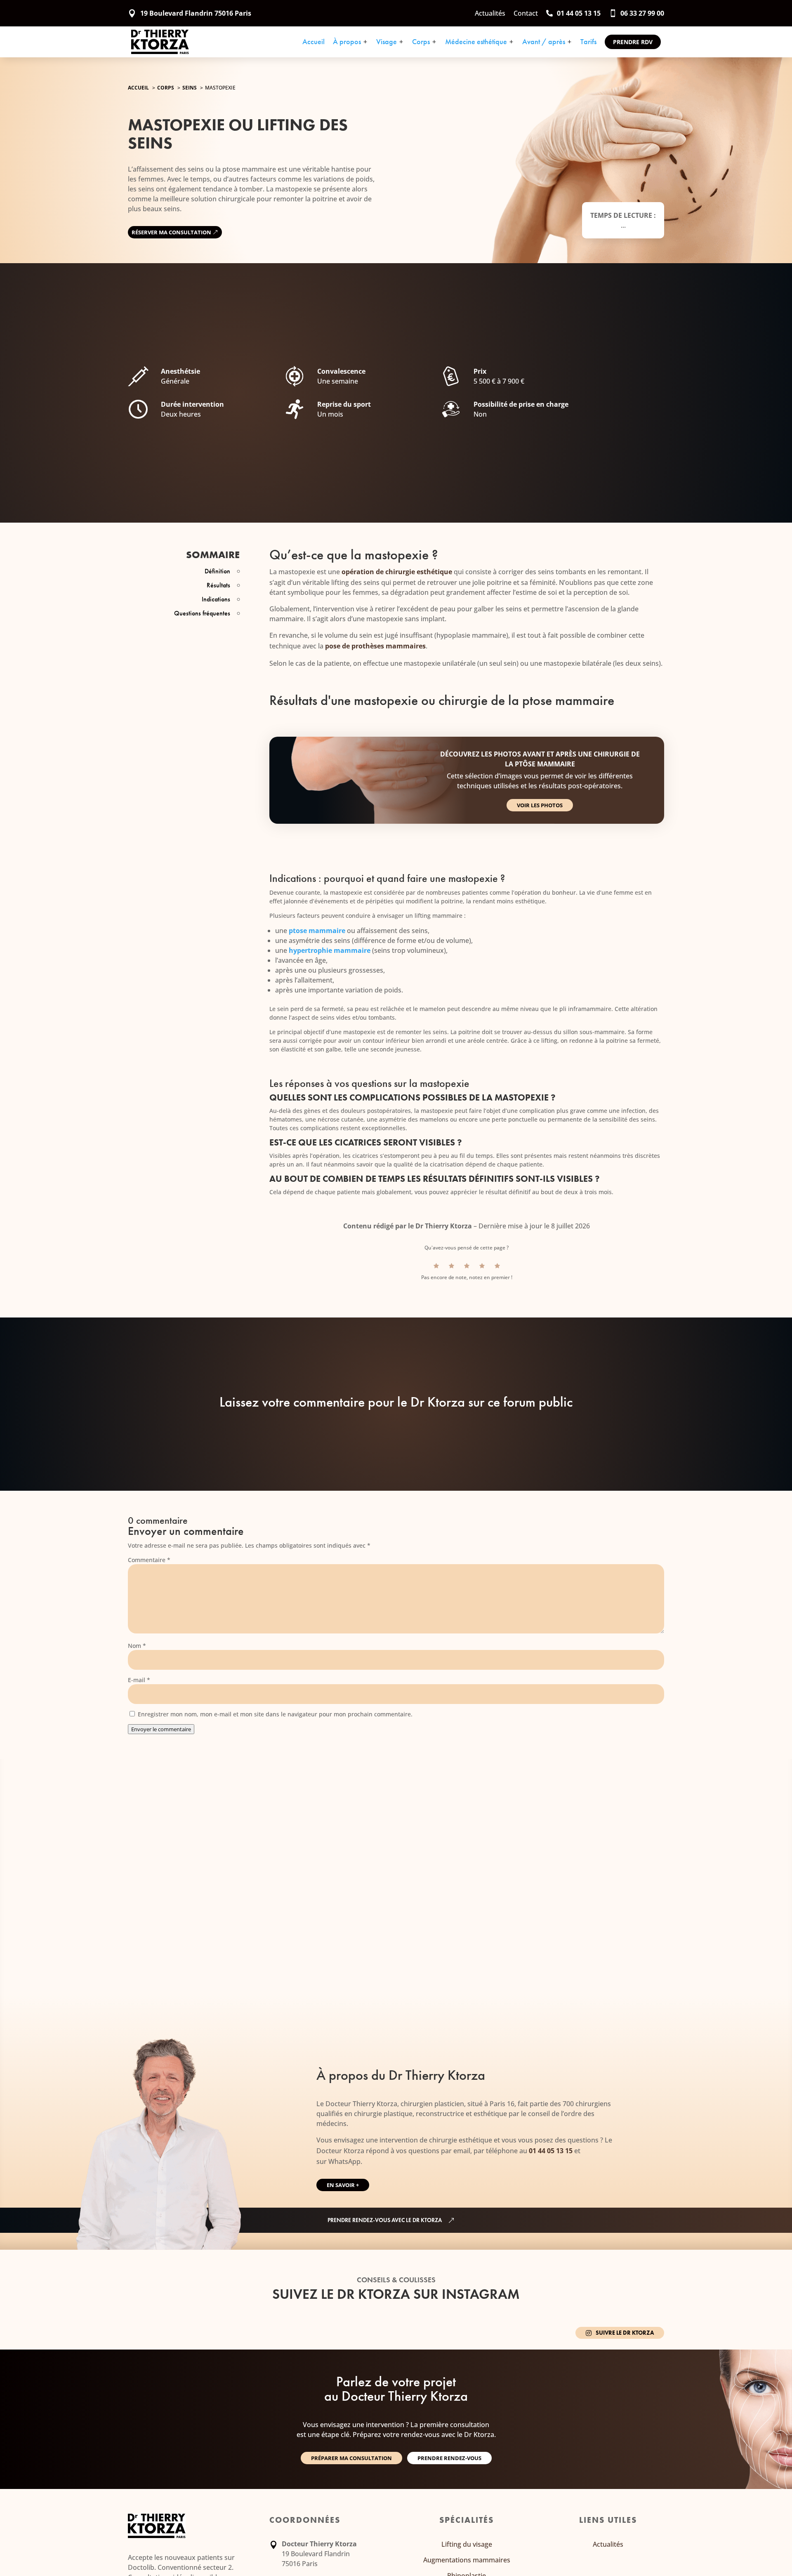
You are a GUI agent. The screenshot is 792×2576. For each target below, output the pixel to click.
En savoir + (343, 2185)
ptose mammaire (317, 931)
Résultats (218, 585)
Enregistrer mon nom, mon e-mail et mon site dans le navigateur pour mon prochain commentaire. (275, 1714)
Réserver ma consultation (171, 232)
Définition (217, 571)
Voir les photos (540, 805)
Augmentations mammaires (467, 2560)
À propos (350, 42)
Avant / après (547, 42)
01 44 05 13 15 (551, 2151)
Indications (216, 599)
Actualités (608, 2544)
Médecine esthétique (480, 42)
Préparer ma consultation (351, 2458)
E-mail (139, 1680)
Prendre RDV (633, 42)
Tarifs (588, 42)
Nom (137, 1646)
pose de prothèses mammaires (375, 646)
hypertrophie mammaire (330, 950)
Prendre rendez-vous (449, 2458)
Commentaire (149, 1560)
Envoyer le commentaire (161, 1729)
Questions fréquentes (202, 613)
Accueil (313, 42)
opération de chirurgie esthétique (397, 572)
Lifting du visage (467, 2544)
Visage (390, 42)
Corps (424, 42)
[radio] (436, 1266)
